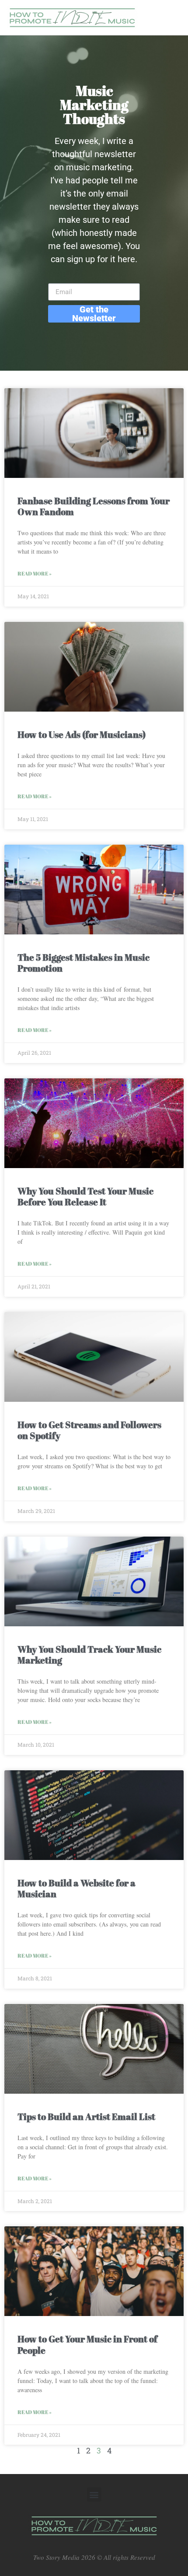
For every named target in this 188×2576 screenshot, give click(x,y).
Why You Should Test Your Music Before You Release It (85, 1196)
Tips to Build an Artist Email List (86, 2116)
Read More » (35, 573)
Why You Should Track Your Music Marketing (89, 1655)
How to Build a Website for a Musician (77, 1888)
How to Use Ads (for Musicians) (82, 734)
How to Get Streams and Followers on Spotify (89, 1430)
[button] (94, 2494)
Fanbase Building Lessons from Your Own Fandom (94, 506)
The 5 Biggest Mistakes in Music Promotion (84, 963)
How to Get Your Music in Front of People (87, 2344)
